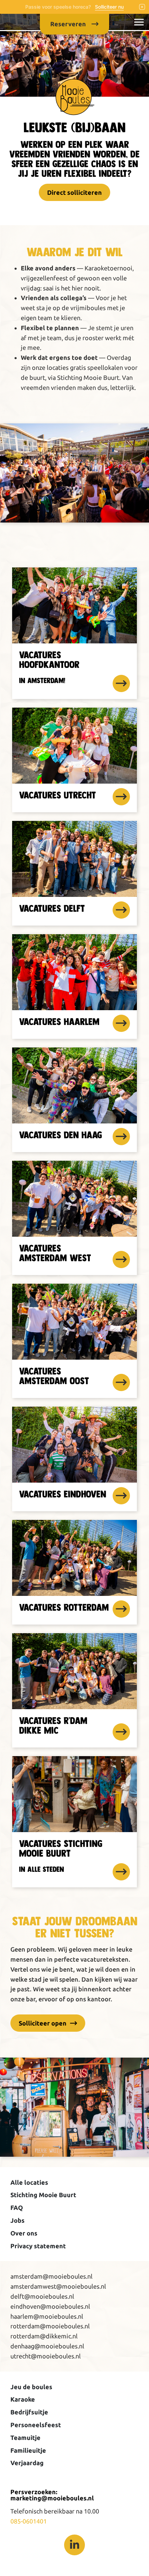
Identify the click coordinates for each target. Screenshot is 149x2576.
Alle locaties (29, 2182)
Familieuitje (28, 2450)
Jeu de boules (31, 2387)
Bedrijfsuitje (29, 2412)
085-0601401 (29, 2521)
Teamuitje (25, 2438)
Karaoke (23, 2399)
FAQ (17, 2208)
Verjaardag (27, 2463)
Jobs (17, 2220)
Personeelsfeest (36, 2425)
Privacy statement (38, 2246)
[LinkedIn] (74, 2545)
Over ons (24, 2233)
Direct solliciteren (74, 192)
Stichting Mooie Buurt (43, 2195)
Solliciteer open (43, 2023)
